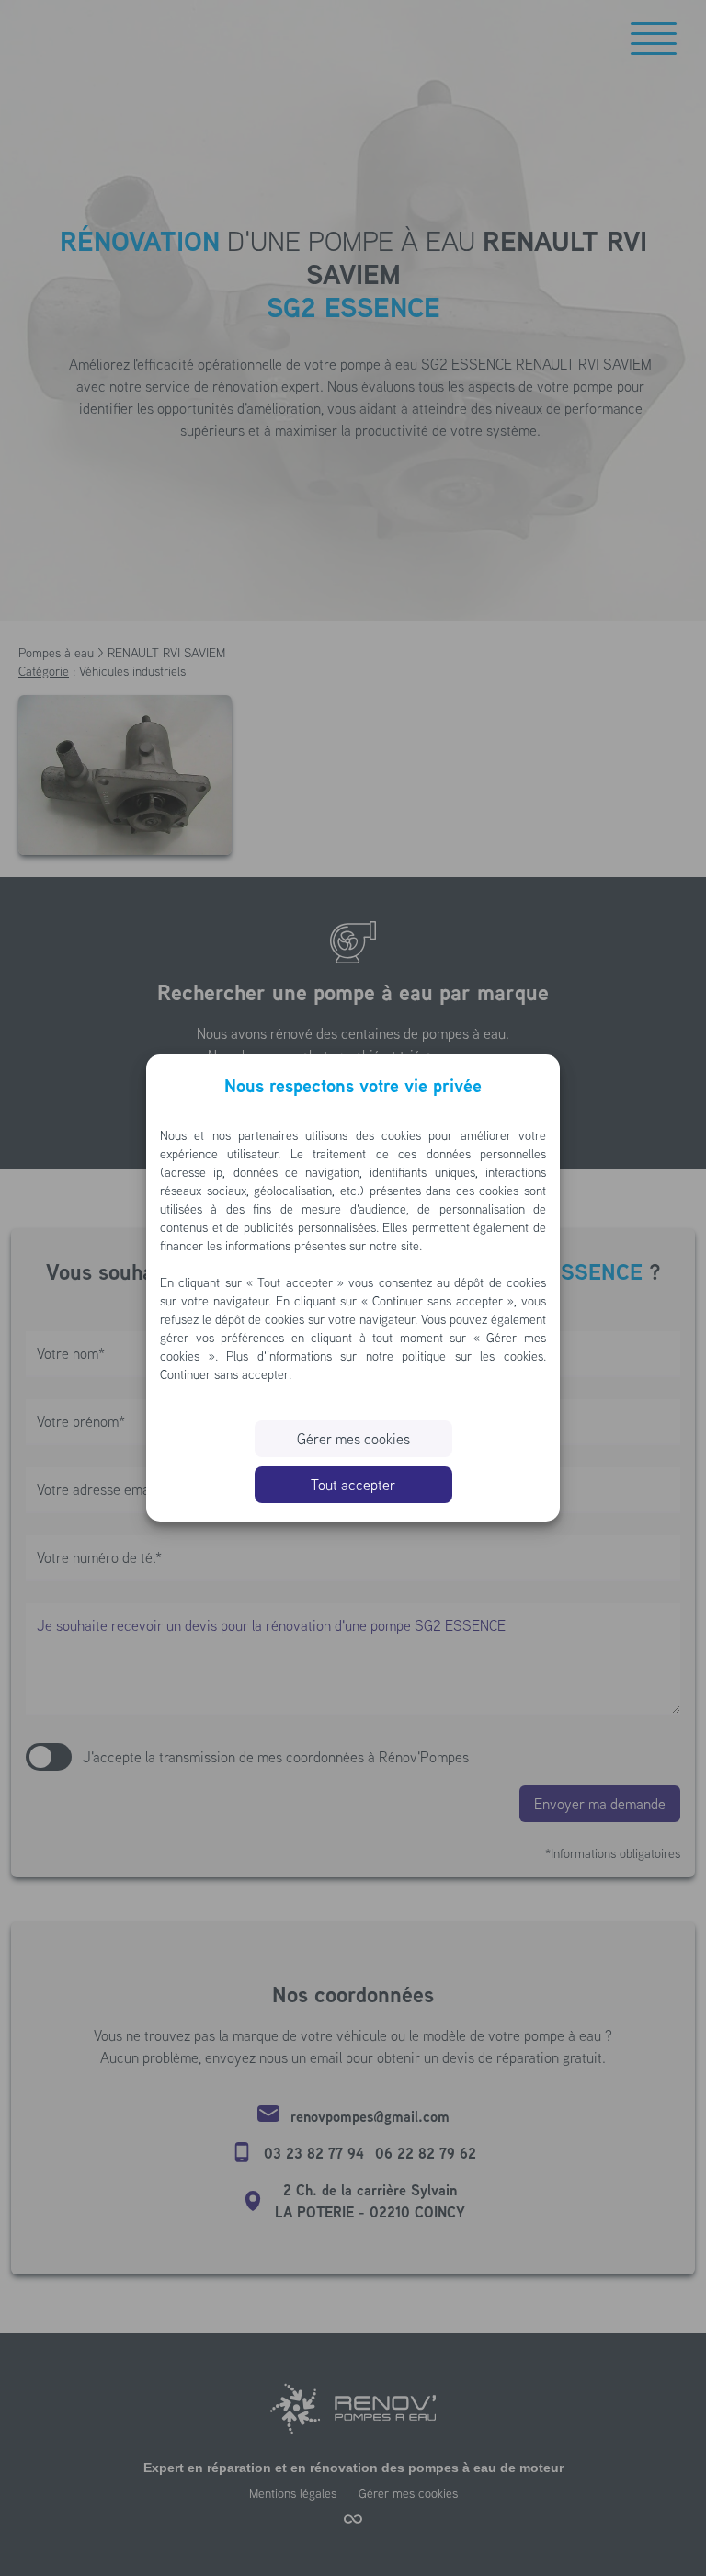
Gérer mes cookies (353, 1439)
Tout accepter (353, 1485)
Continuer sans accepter (224, 1374)
